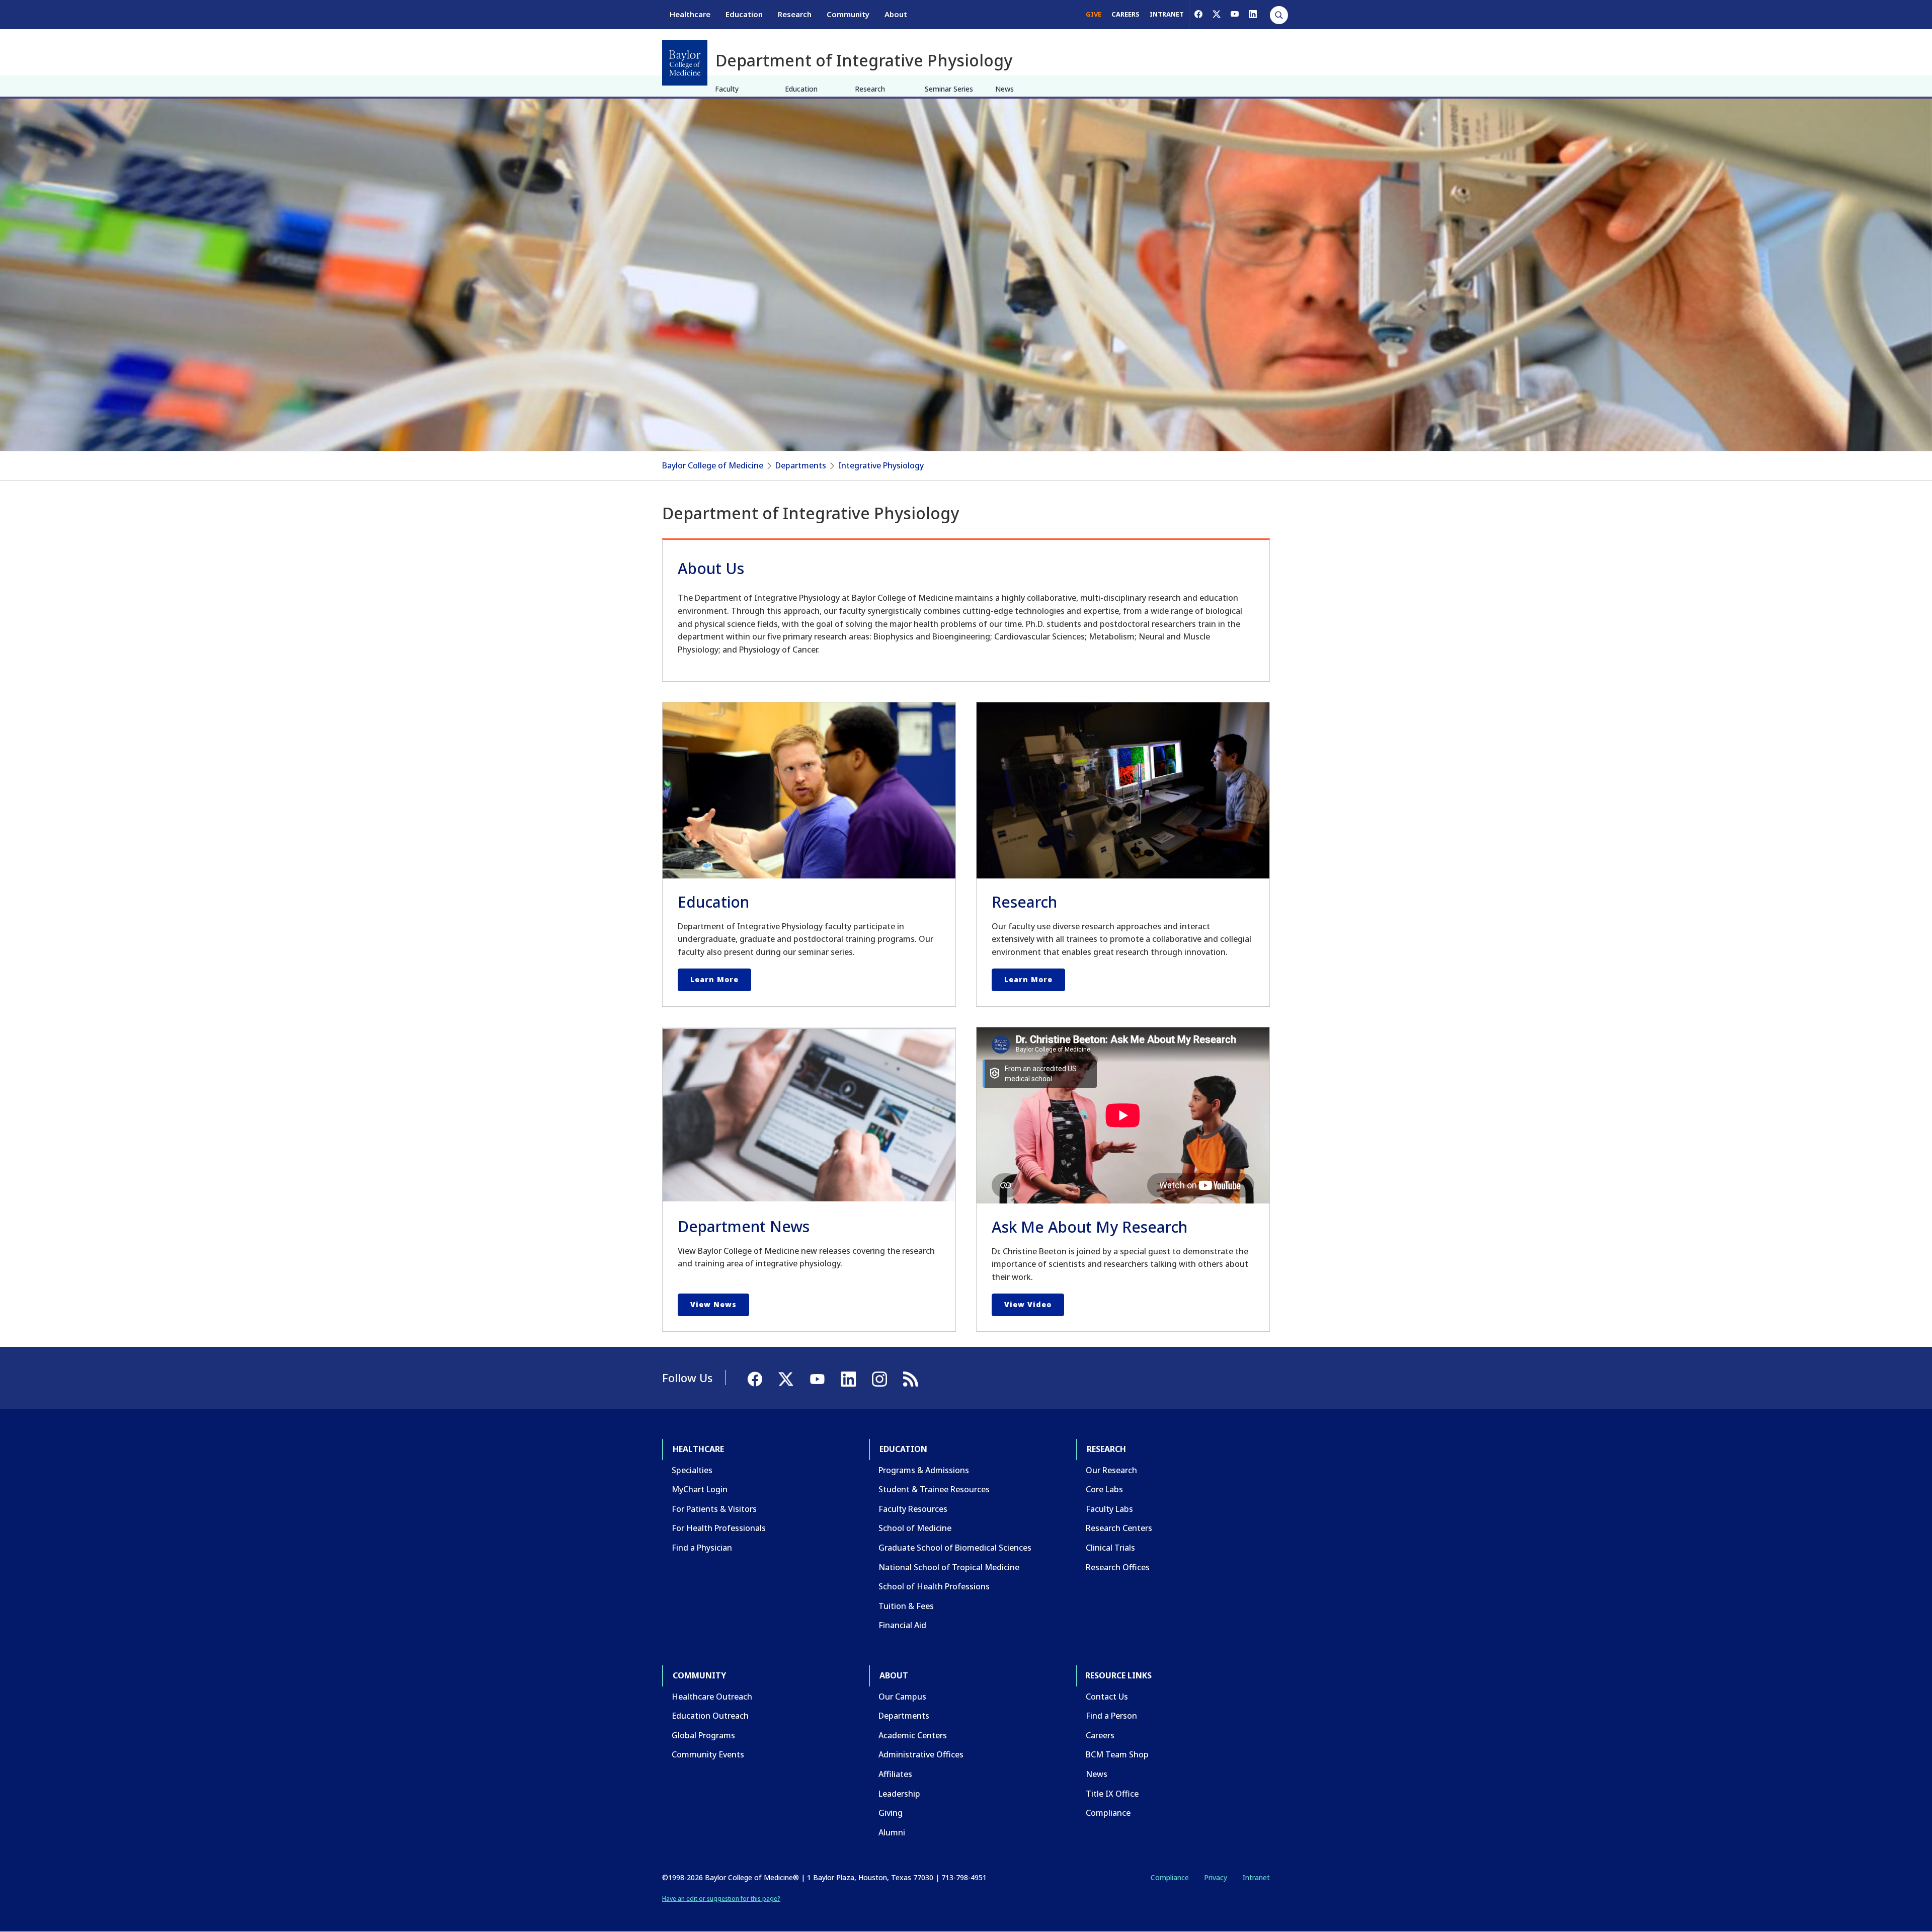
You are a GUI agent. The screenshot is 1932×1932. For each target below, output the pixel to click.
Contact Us (1107, 1697)
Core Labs (1104, 1489)
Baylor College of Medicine (713, 465)
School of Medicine (915, 1528)
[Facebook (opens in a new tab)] (1198, 14)
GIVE (1094, 14)
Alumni (892, 1832)
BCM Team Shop (1117, 1754)
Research (795, 14)
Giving (891, 1813)
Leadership (899, 1794)
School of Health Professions (934, 1586)
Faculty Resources (913, 1509)
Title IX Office (1112, 1794)
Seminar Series (949, 89)
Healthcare (690, 14)
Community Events (708, 1754)
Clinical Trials (1110, 1548)
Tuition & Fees (906, 1606)
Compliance (1108, 1813)
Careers (1100, 1735)
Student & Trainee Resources (934, 1489)
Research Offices (1118, 1567)
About (896, 14)
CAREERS (1125, 14)
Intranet (1256, 1877)
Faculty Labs (1109, 1509)
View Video (1028, 1304)
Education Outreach (710, 1716)
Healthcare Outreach (712, 1697)
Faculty (727, 89)
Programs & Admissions (924, 1470)
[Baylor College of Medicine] (685, 63)
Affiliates (895, 1774)
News (1004, 89)
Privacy (1216, 1877)
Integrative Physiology (881, 465)
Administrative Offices (921, 1754)
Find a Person (1111, 1716)
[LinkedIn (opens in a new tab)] (1253, 14)
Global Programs (703, 1735)
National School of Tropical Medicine (949, 1567)
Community (848, 14)
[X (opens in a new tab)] (1217, 14)
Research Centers (1119, 1528)
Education (744, 14)
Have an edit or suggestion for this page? (721, 1899)
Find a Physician (702, 1548)
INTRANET (1167, 14)
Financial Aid (902, 1625)
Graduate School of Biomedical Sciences (955, 1548)
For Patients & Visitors (714, 1509)
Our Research (1111, 1470)
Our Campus (902, 1697)
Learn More (714, 979)
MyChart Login (700, 1489)
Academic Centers (913, 1735)
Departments (801, 465)
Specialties (692, 1470)
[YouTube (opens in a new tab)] (1235, 14)
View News (713, 1304)
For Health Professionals (719, 1528)
